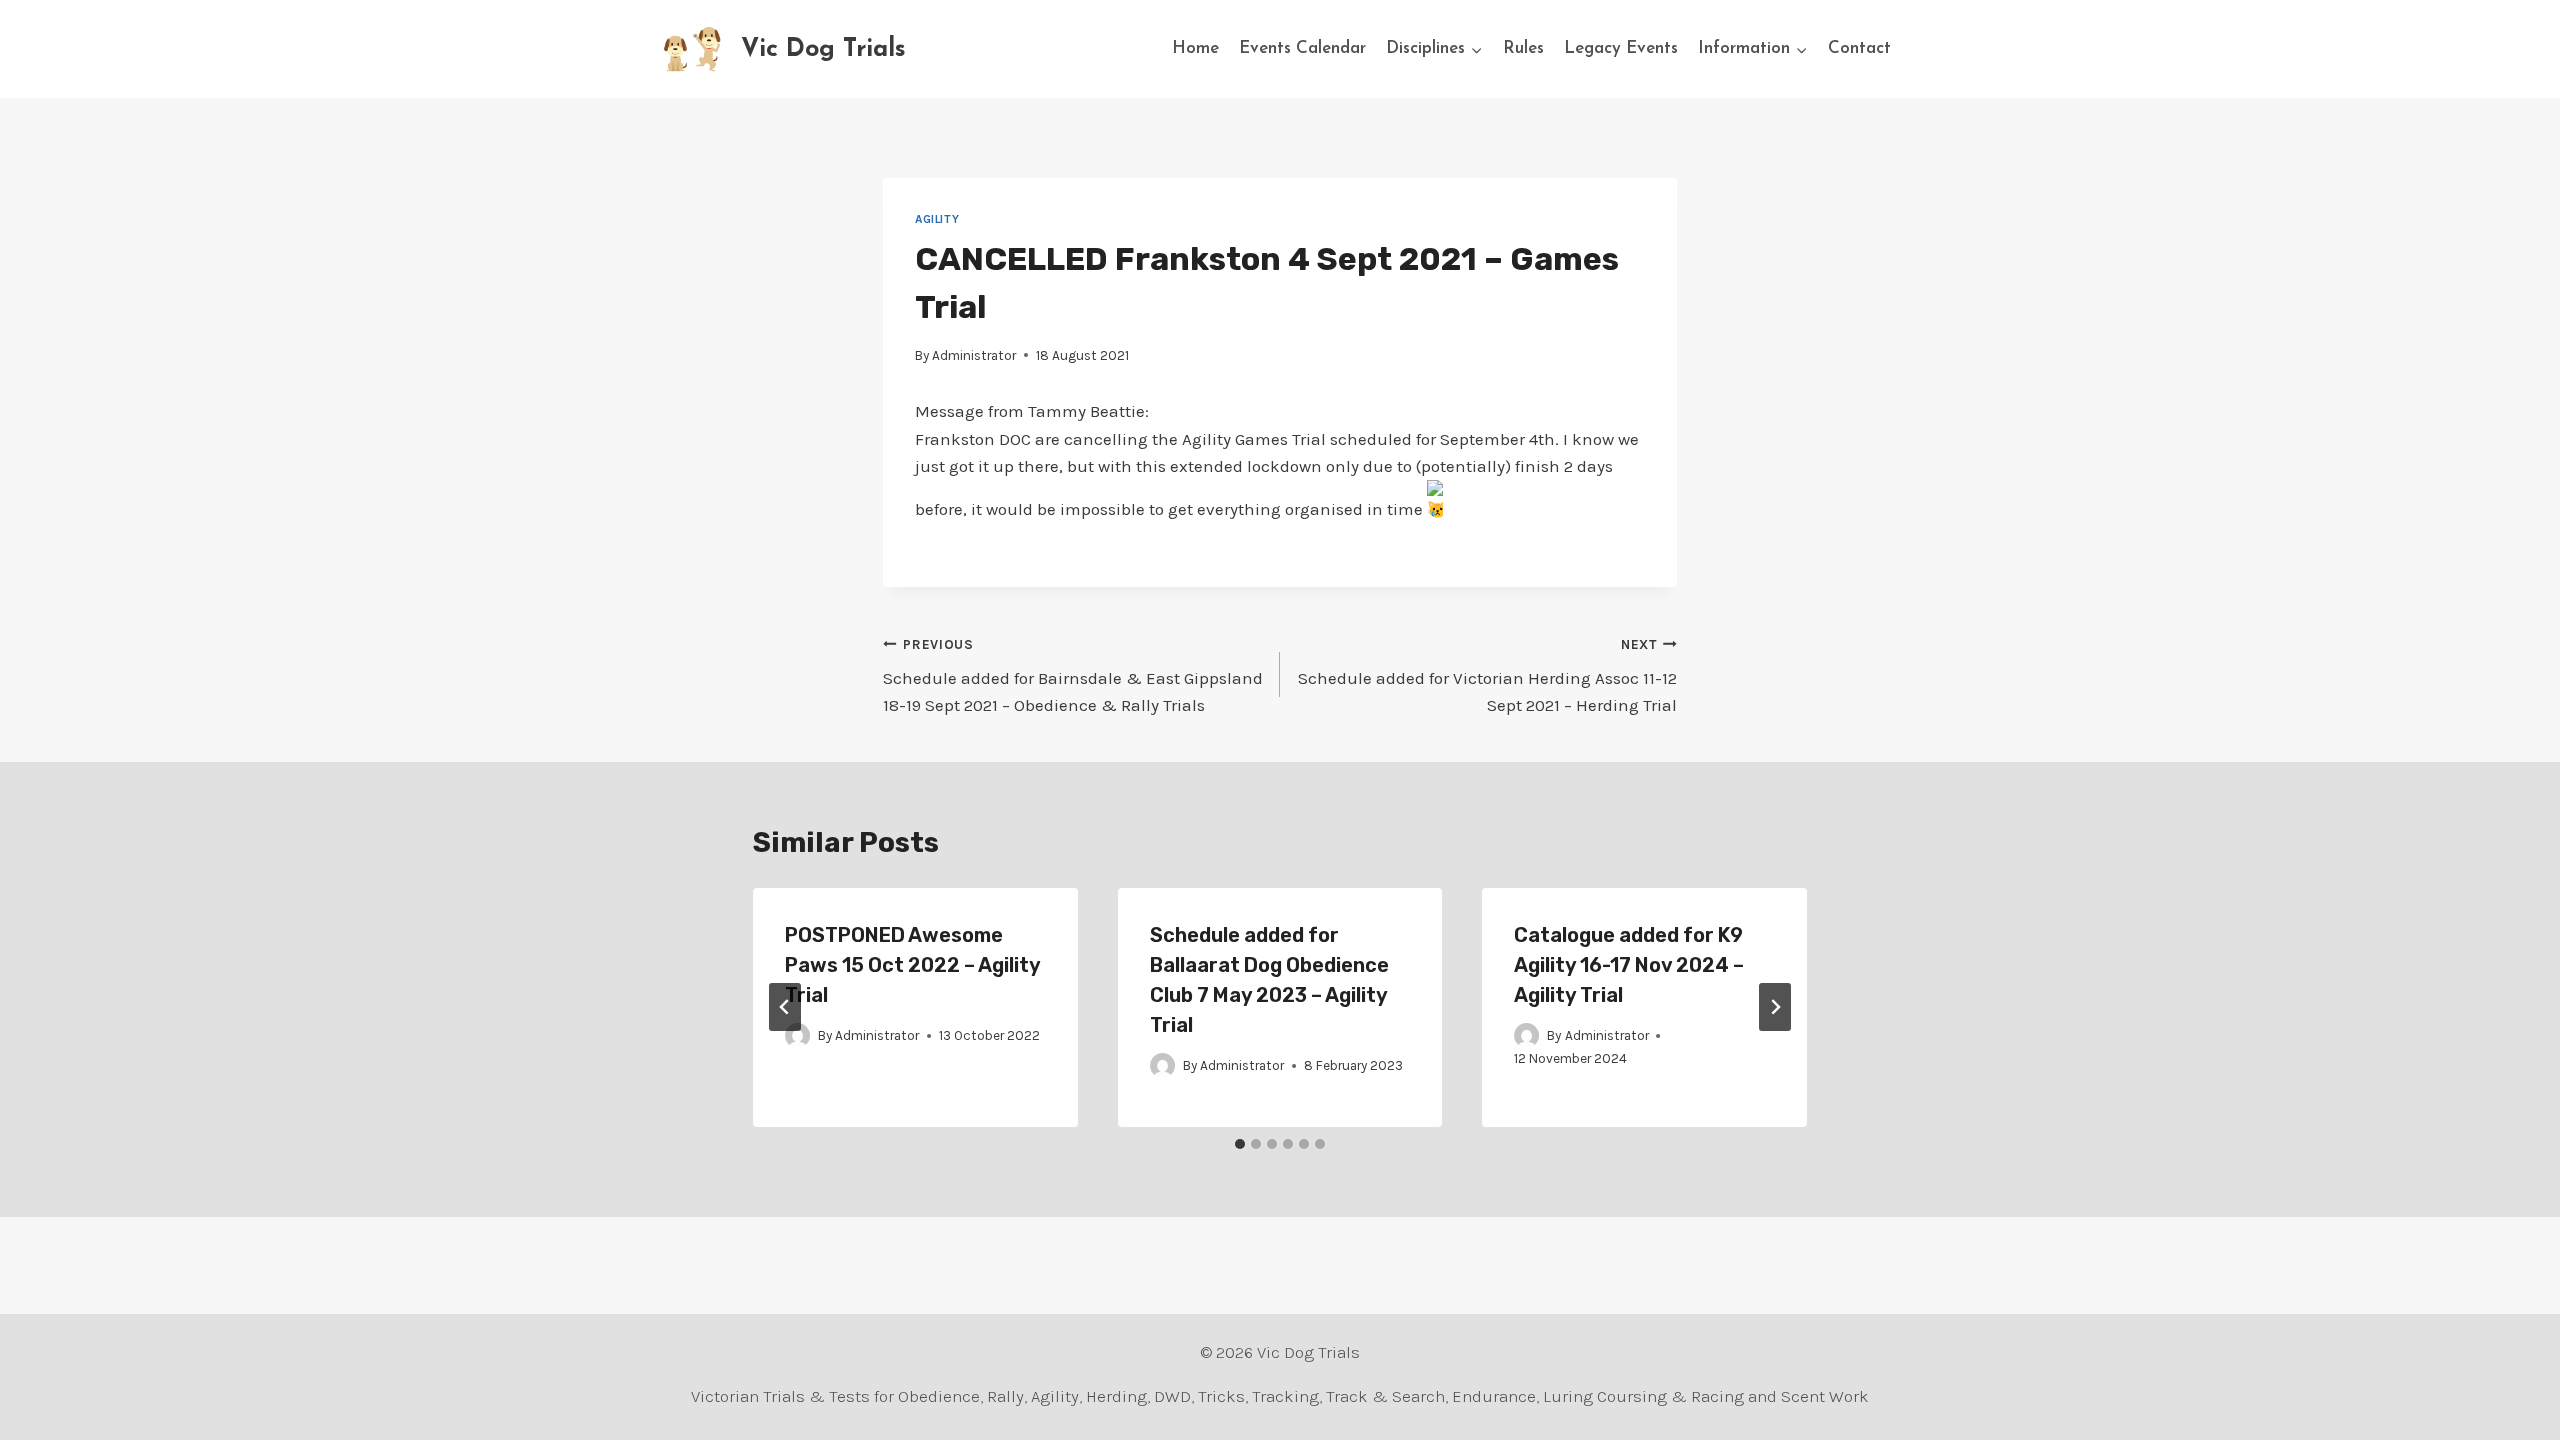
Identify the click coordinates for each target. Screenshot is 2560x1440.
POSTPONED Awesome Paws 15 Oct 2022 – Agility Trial (912, 965)
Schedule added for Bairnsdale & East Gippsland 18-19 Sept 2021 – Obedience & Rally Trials (1073, 676)
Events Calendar (1302, 48)
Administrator (974, 355)
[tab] (1240, 1144)
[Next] (1775, 1007)
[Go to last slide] (785, 1007)
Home (1195, 48)
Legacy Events (1621, 48)
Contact (1859, 48)
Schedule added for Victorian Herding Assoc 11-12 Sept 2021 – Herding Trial (1487, 676)
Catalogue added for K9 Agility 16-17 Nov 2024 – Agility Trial (1629, 965)
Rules (1523, 48)
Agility (937, 219)
